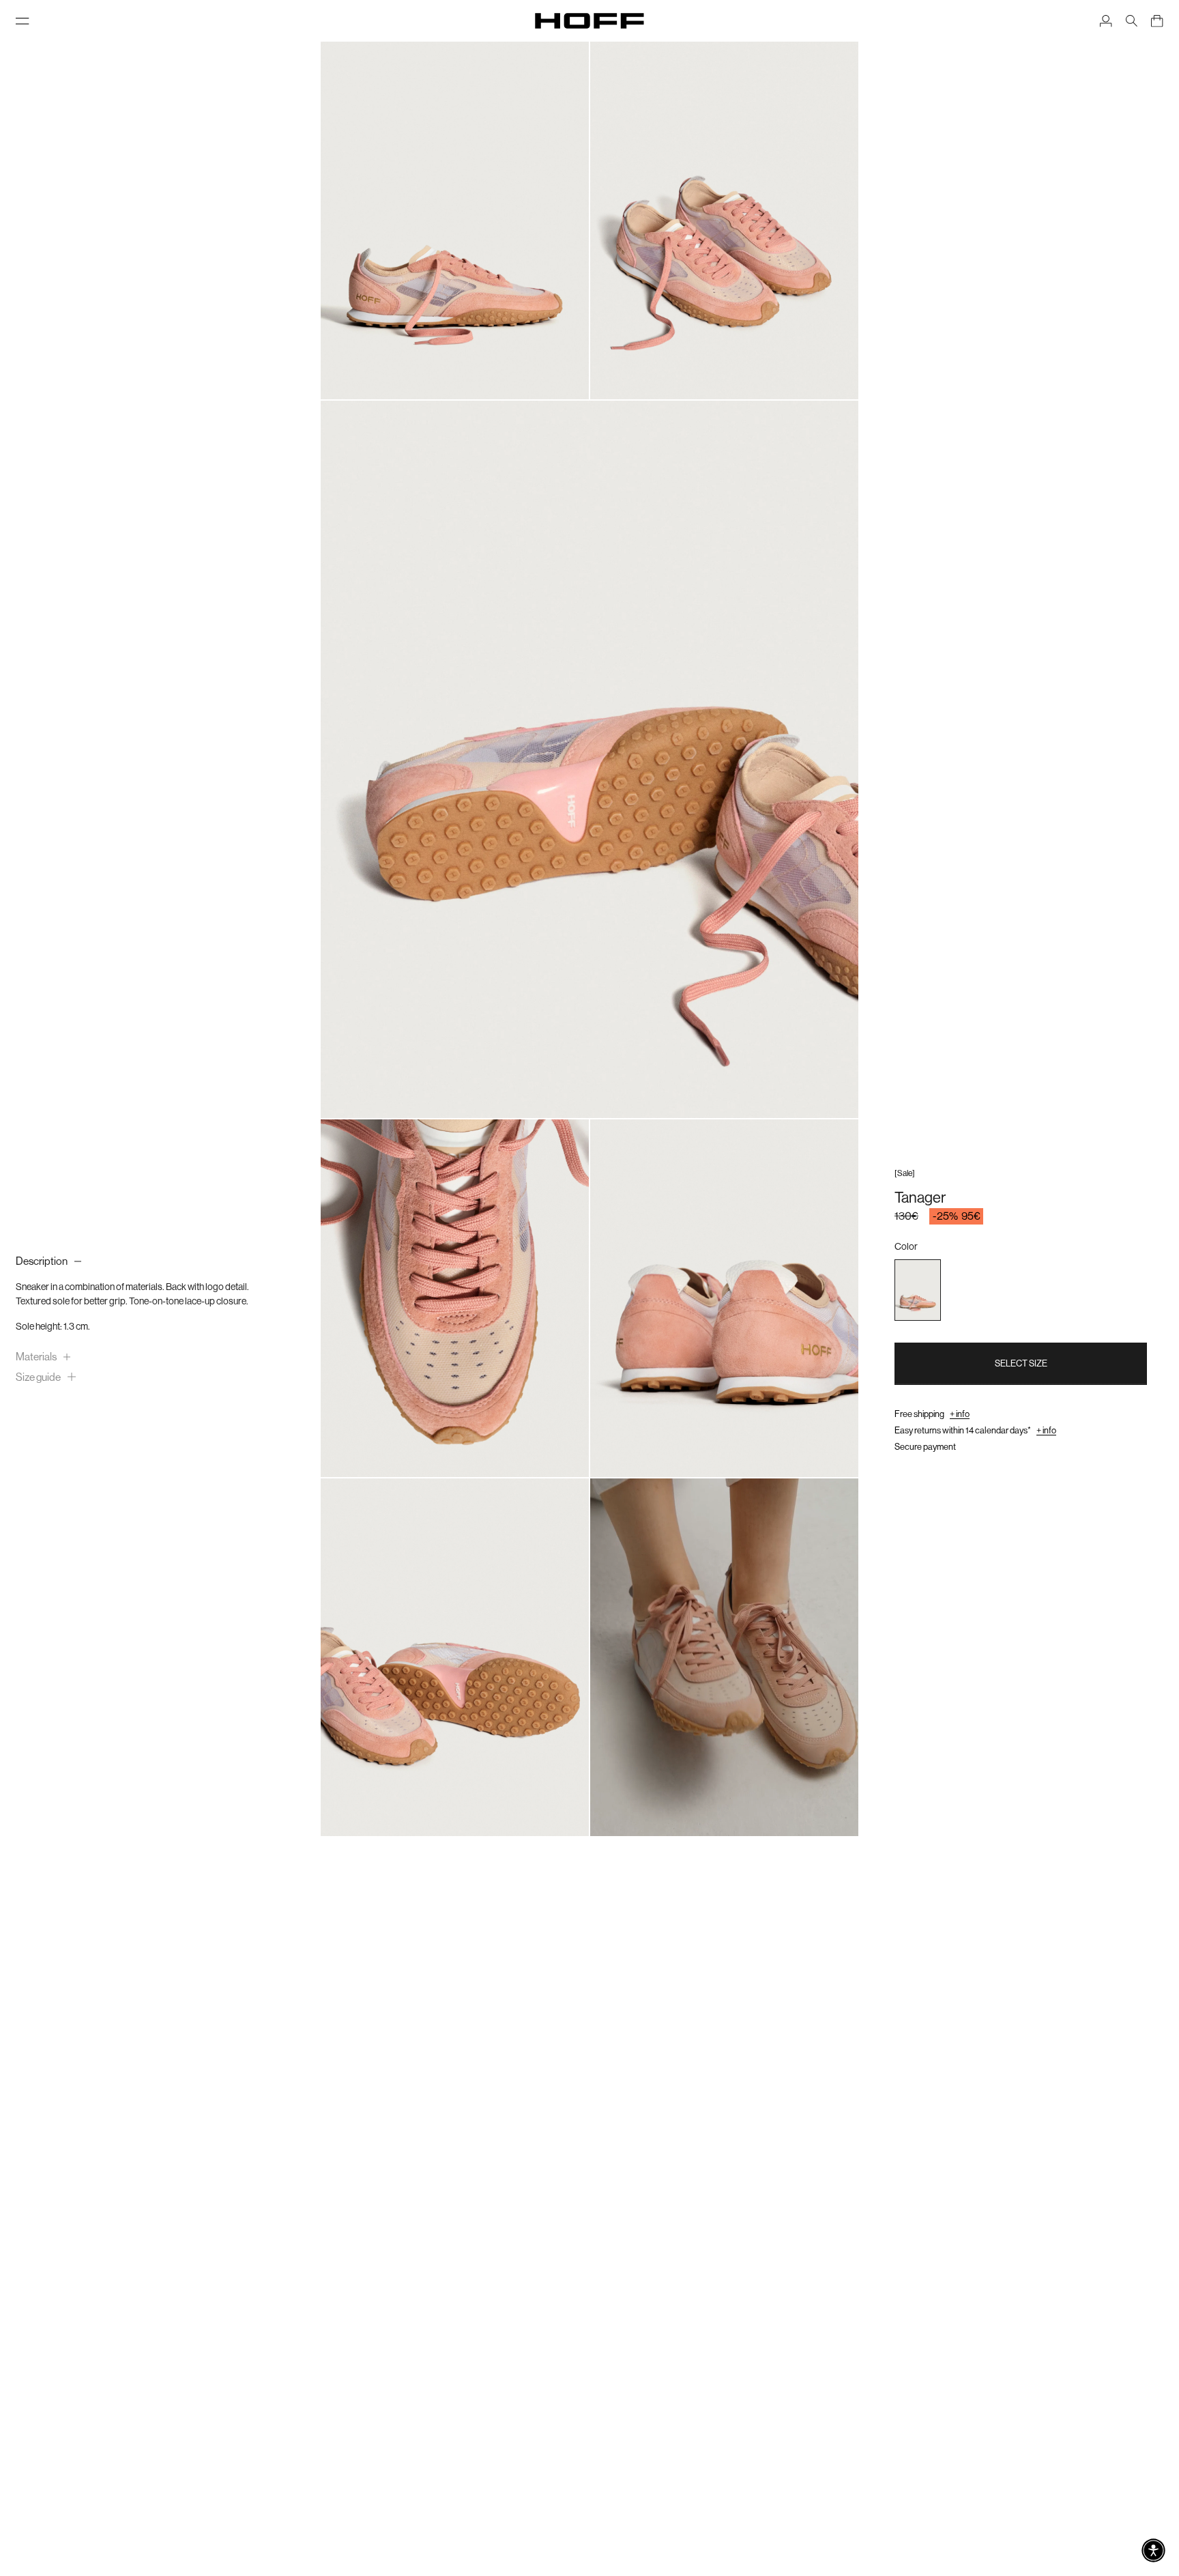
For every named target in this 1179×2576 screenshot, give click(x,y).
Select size (1021, 1363)
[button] (1153, 2550)
